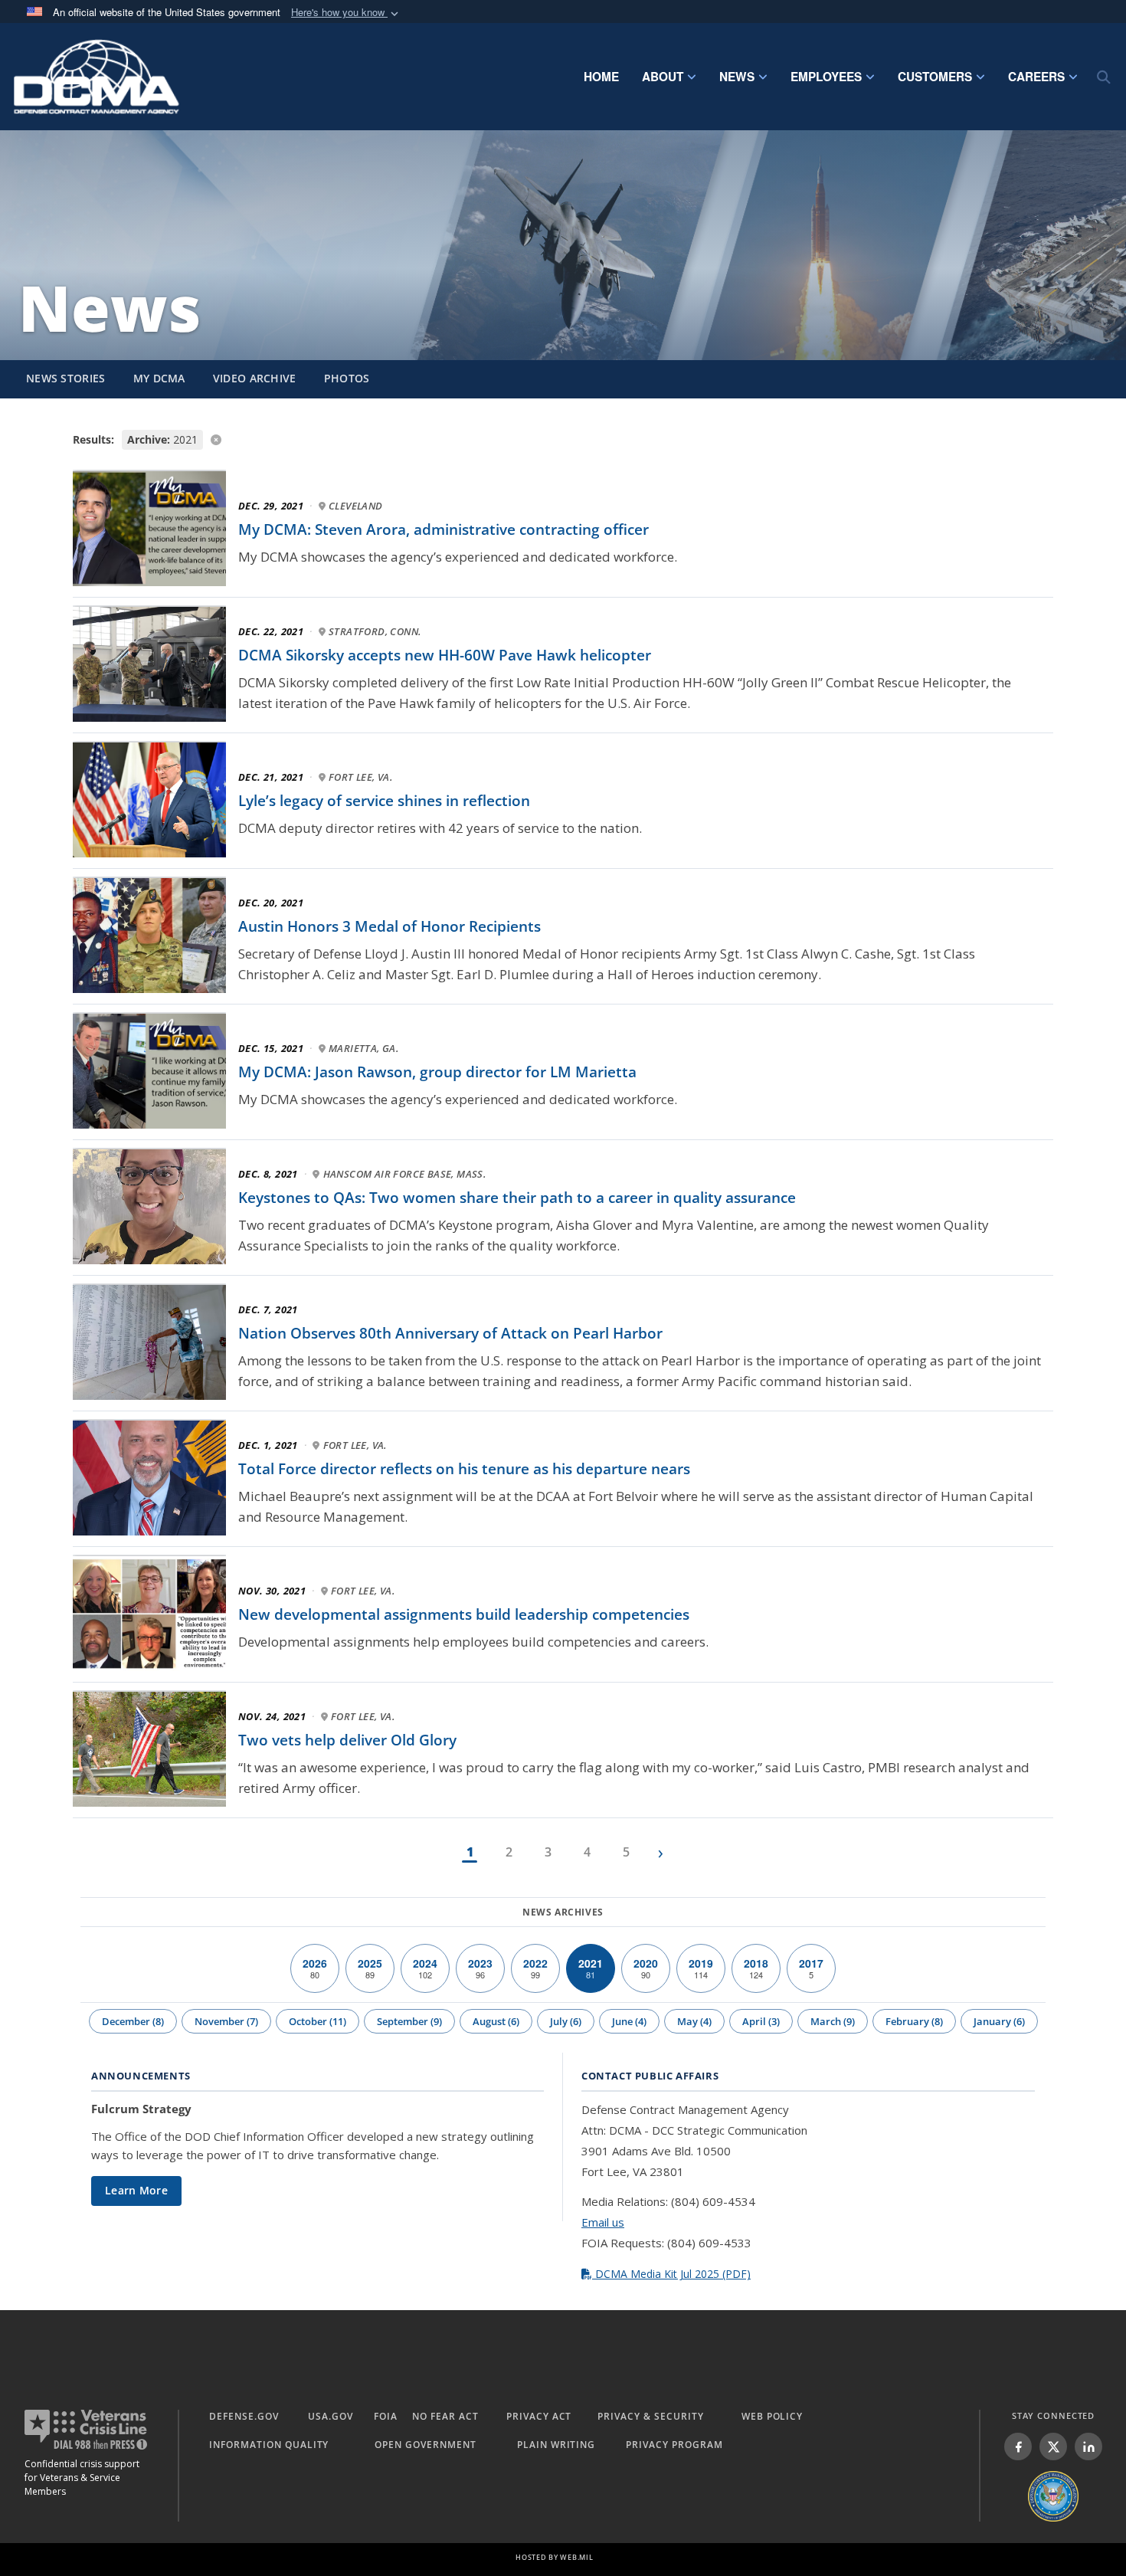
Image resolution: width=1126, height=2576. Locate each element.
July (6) (566, 2021)
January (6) (999, 2021)
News (737, 77)
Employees (826, 77)
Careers (1036, 77)
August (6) (496, 2021)
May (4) (694, 2021)
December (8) (133, 2021)
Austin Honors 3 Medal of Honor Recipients (390, 926)
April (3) (761, 2021)
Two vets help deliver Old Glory (347, 1740)
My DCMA (159, 378)
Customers (935, 77)
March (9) (833, 2021)
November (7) (226, 2021)
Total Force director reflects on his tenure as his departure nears (464, 1469)
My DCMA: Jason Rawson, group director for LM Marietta (437, 1072)
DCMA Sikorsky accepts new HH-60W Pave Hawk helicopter (445, 655)
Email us (603, 2222)
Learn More (136, 2190)
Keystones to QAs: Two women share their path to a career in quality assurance (517, 1198)
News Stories (66, 378)
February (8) (914, 2021)
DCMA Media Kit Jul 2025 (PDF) (671, 2274)
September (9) (409, 2021)
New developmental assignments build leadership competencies (464, 1614)
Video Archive (255, 378)
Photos (347, 378)
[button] (346, 13)
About (663, 77)
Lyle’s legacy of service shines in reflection (384, 801)
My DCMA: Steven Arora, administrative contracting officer (444, 529)
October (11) (318, 2021)
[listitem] (1018, 2447)
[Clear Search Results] (563, 439)
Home (601, 77)
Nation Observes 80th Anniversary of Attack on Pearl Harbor (450, 1333)
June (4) (629, 2021)
